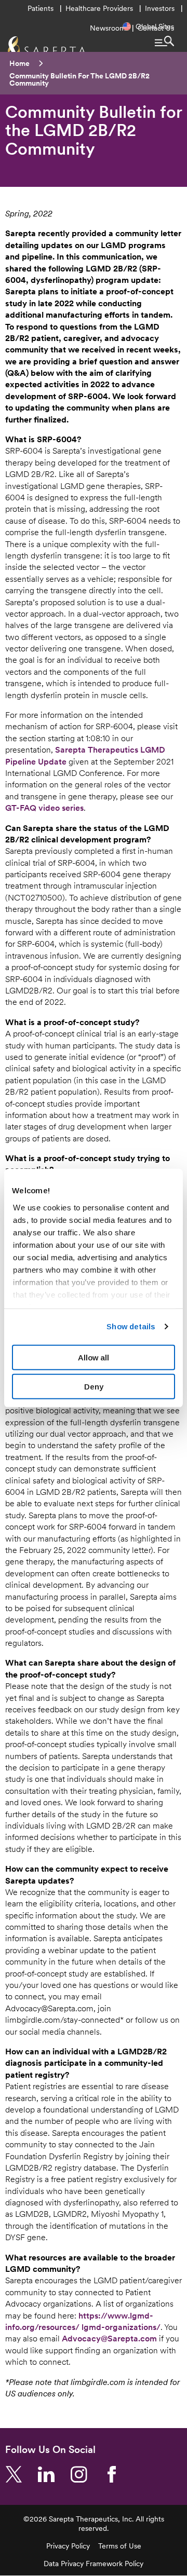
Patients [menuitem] (41, 8)
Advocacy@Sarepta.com (109, 2338)
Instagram (83, 2475)
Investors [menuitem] (160, 8)
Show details (131, 1326)
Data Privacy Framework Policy (94, 2564)
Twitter (18, 2475)
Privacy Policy (68, 2546)
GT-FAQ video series (44, 808)
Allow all (94, 1357)
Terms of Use (120, 2546)
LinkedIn (50, 2475)
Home (19, 63)
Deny (94, 1387)
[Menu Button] (164, 41)
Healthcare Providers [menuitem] (99, 8)
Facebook (116, 2475)
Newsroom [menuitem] (108, 28)
